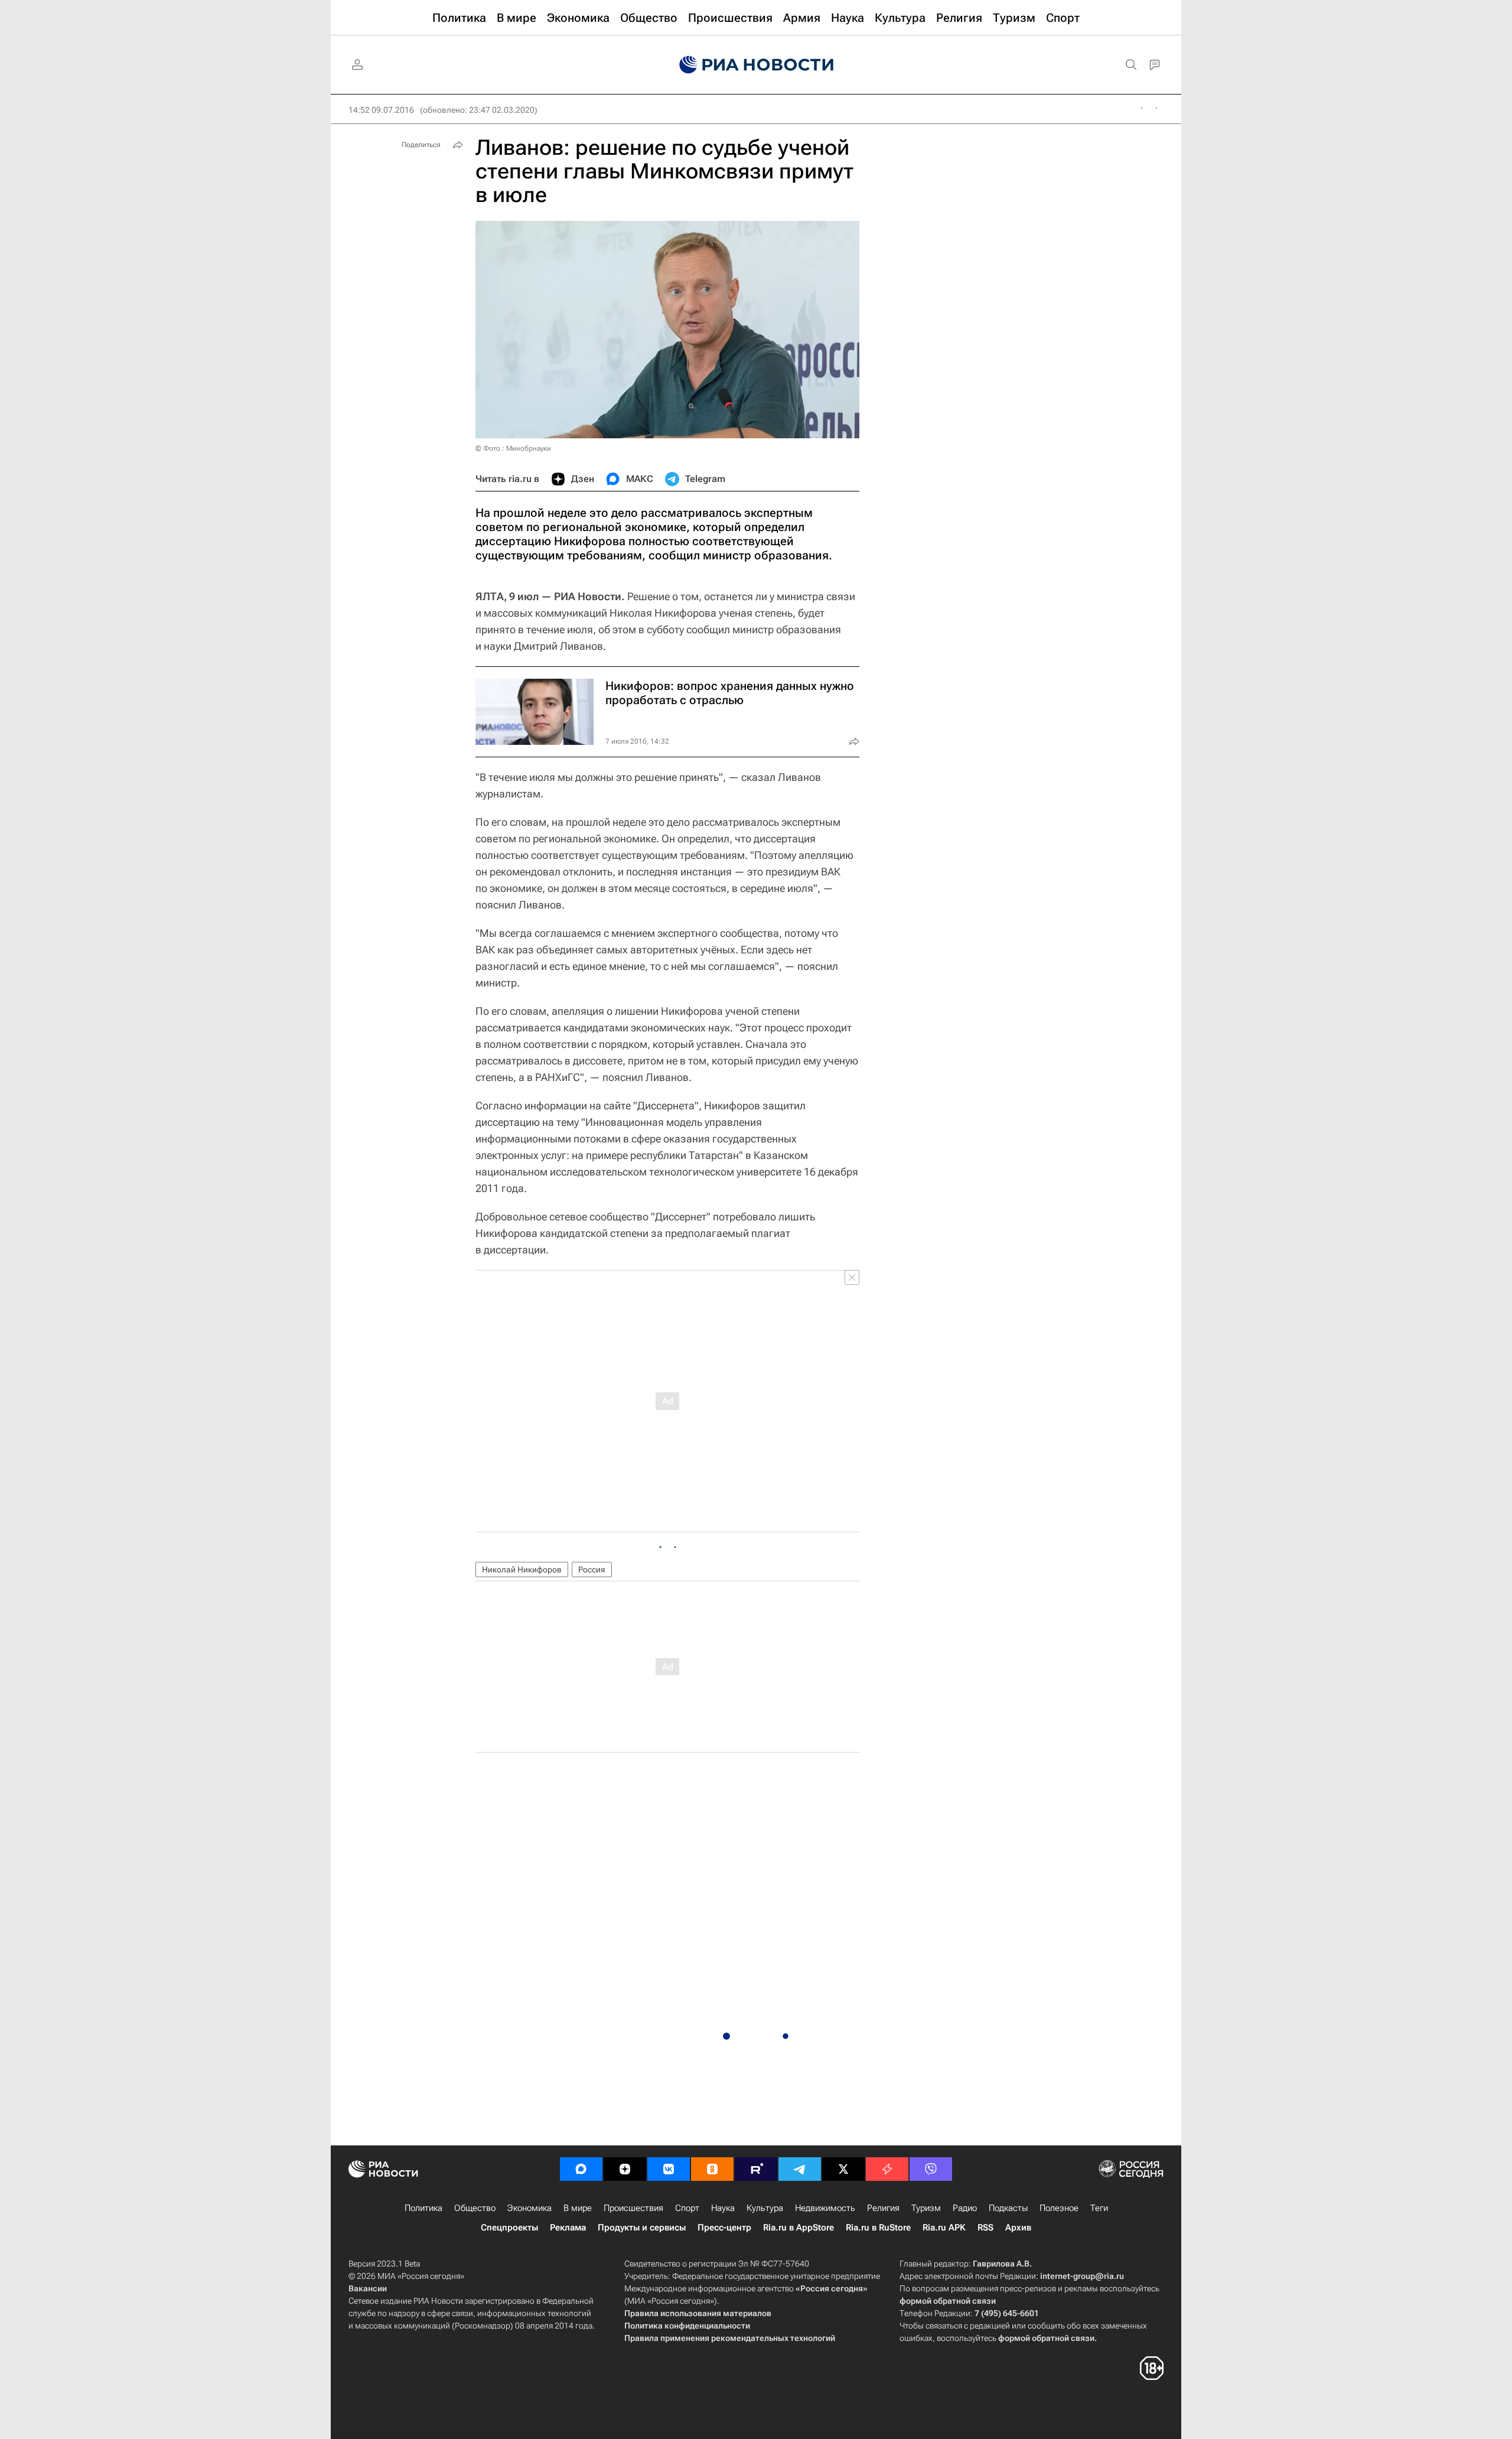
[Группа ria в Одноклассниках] (712, 2169)
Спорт (687, 2208)
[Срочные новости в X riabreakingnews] (887, 2169)
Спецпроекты (509, 2228)
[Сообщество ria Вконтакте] (669, 2169)
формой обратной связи (948, 2301)
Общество (475, 2208)
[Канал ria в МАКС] (581, 2169)
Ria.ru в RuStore (878, 2228)
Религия (883, 2208)
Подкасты (1008, 2208)
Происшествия (633, 2208)
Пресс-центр (724, 2228)
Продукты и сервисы (642, 2228)
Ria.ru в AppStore (799, 2228)
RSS (985, 2228)
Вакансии (368, 2288)
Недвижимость (825, 2208)
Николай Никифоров (522, 1569)
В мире (578, 2208)
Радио (965, 2208)
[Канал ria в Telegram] (800, 2169)
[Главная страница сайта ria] (756, 65)
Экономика (529, 2208)
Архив (1018, 2228)
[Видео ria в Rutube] (756, 2169)
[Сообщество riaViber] (931, 2169)
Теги (1099, 2208)
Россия (592, 1569)
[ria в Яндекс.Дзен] (625, 2169)
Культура (765, 2208)
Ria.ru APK (944, 2228)
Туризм (926, 2208)
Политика (423, 2208)
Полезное (1059, 2208)
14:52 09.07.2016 (381, 110)
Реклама (568, 2228)
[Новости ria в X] (843, 2169)
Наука (723, 2208)
